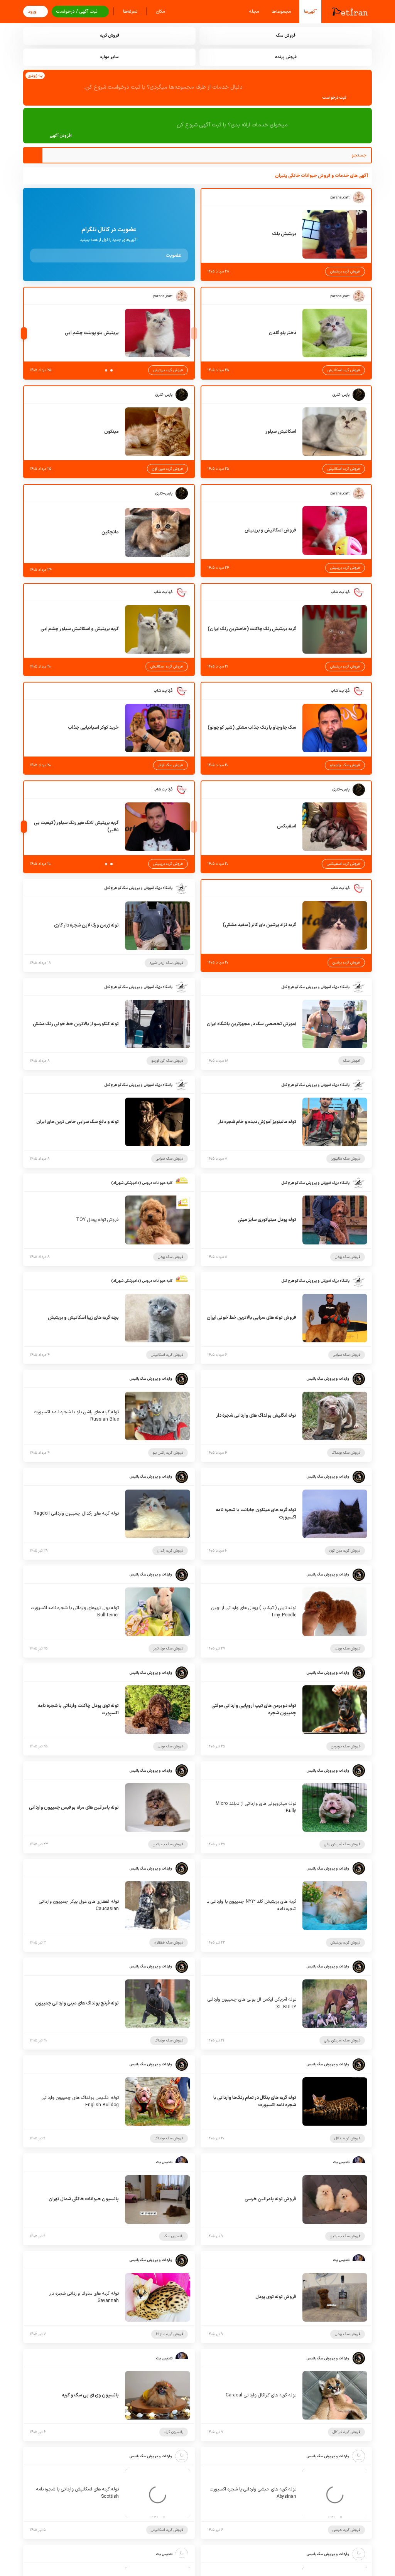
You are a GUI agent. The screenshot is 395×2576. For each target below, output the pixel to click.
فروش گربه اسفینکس (343, 864)
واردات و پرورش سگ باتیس (328, 1379)
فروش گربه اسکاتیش (344, 370)
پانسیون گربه (174, 2432)
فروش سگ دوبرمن (346, 1746)
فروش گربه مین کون (167, 469)
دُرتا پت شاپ (340, 592)
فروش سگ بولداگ (346, 1453)
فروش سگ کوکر (170, 765)
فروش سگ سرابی (170, 1159)
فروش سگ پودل (348, 1257)
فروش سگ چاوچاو (345, 765)
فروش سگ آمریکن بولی (342, 1844)
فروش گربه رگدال (170, 1551)
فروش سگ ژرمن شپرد (166, 963)
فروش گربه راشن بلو (168, 1453)
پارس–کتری (341, 395)
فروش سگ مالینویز (346, 1159)
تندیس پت (341, 2162)
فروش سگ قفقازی (169, 1943)
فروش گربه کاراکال (346, 2432)
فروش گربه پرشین (346, 963)
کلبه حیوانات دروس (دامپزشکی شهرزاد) (142, 1183)
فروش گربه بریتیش (345, 272)
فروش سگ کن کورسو (167, 1061)
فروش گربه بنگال (347, 2138)
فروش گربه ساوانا (170, 2334)
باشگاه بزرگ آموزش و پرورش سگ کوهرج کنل (138, 888)
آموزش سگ (352, 1061)
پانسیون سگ (173, 2236)
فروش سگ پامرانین (168, 1844)
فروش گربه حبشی (346, 2530)
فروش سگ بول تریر (168, 1649)
